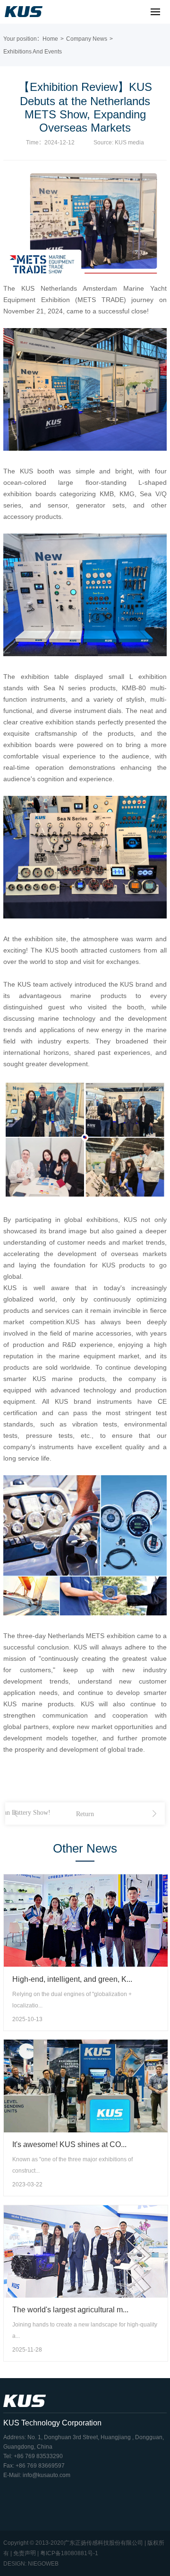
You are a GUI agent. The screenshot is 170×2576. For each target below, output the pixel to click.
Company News (87, 39)
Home (50, 39)
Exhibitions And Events (33, 52)
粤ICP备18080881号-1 (69, 2553)
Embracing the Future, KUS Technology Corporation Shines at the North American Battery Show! (154, 1814)
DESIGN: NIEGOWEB (31, 2564)
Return (85, 1814)
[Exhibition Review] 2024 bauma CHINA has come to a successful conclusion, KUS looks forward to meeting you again (16, 1814)
